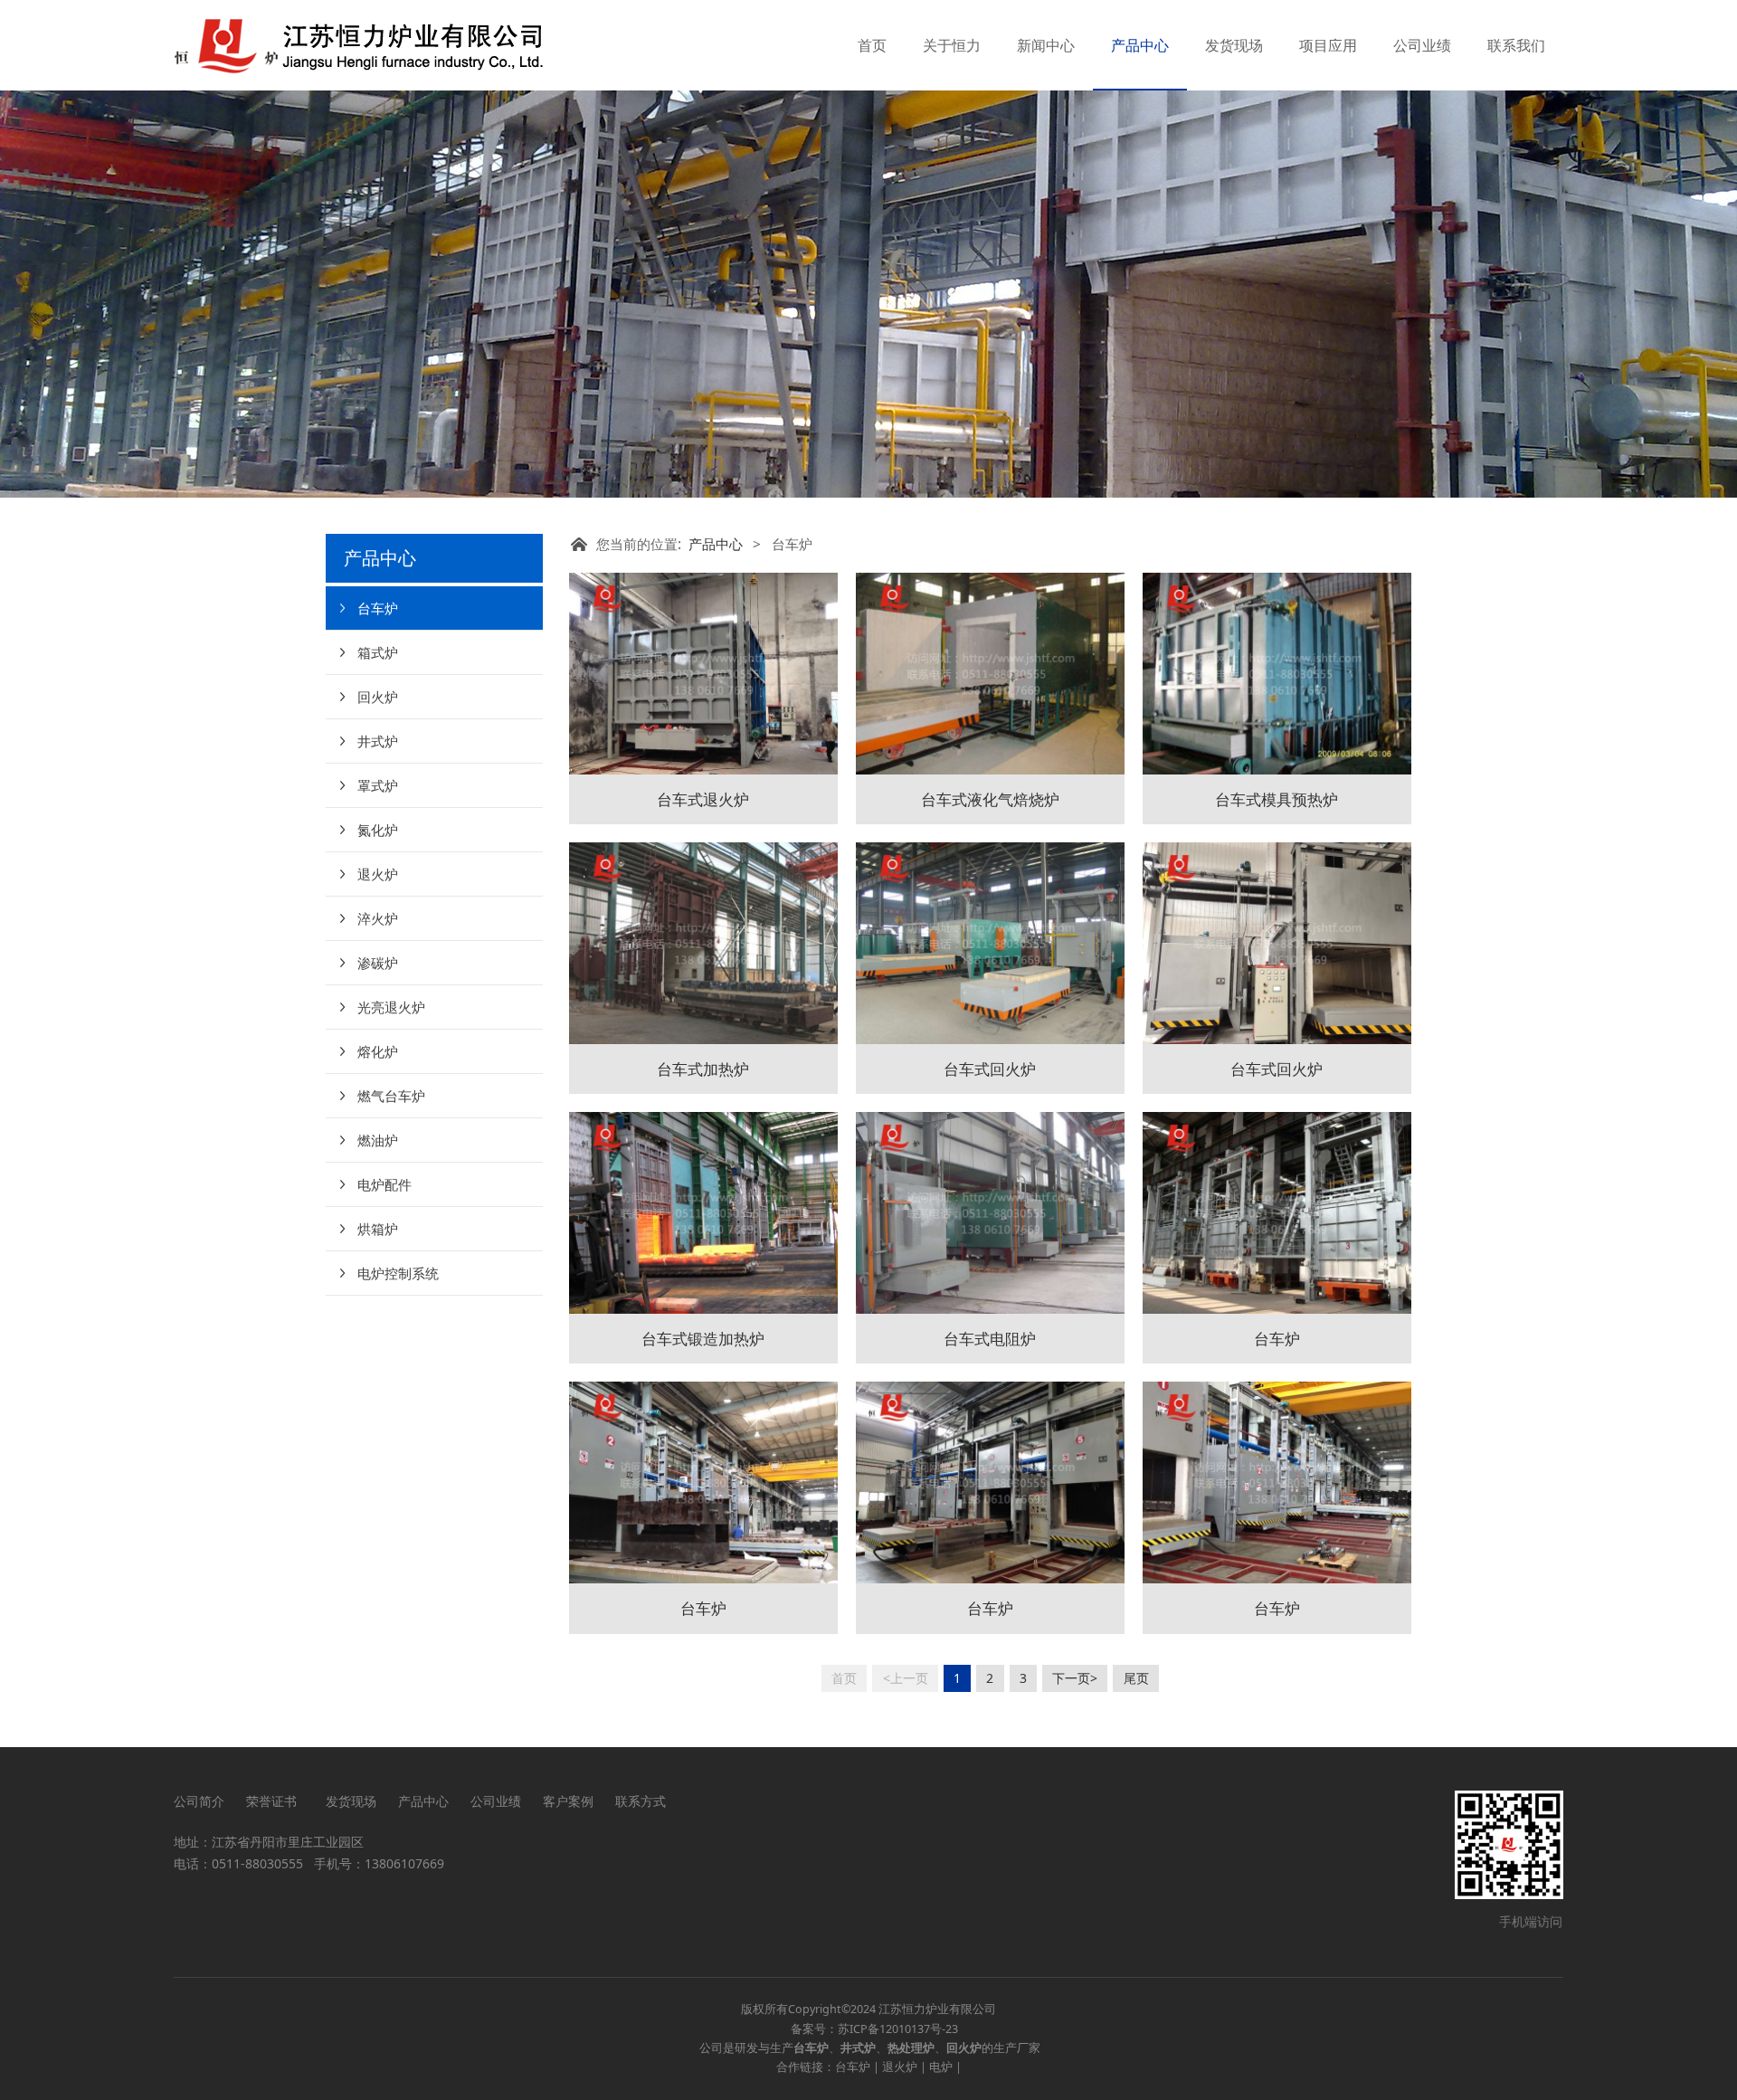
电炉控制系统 (398, 1273)
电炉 (941, 2067)
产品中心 (1140, 45)
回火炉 (378, 697)
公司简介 (199, 1801)
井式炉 (378, 741)
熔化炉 (378, 1051)
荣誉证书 (275, 1801)
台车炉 (378, 608)
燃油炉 (378, 1140)
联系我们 (1516, 45)
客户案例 (568, 1801)
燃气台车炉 (391, 1096)
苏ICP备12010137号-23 (898, 2029)
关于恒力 (952, 45)
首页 (872, 45)
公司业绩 (1422, 45)
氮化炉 (378, 830)
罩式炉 (378, 785)
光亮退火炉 (391, 1007)
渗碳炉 (378, 963)
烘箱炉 (378, 1229)
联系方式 (641, 1801)
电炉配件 (384, 1184)
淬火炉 (378, 918)
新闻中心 (1046, 45)
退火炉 (378, 874)
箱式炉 (378, 652)
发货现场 (1234, 45)
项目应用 (1328, 45)
